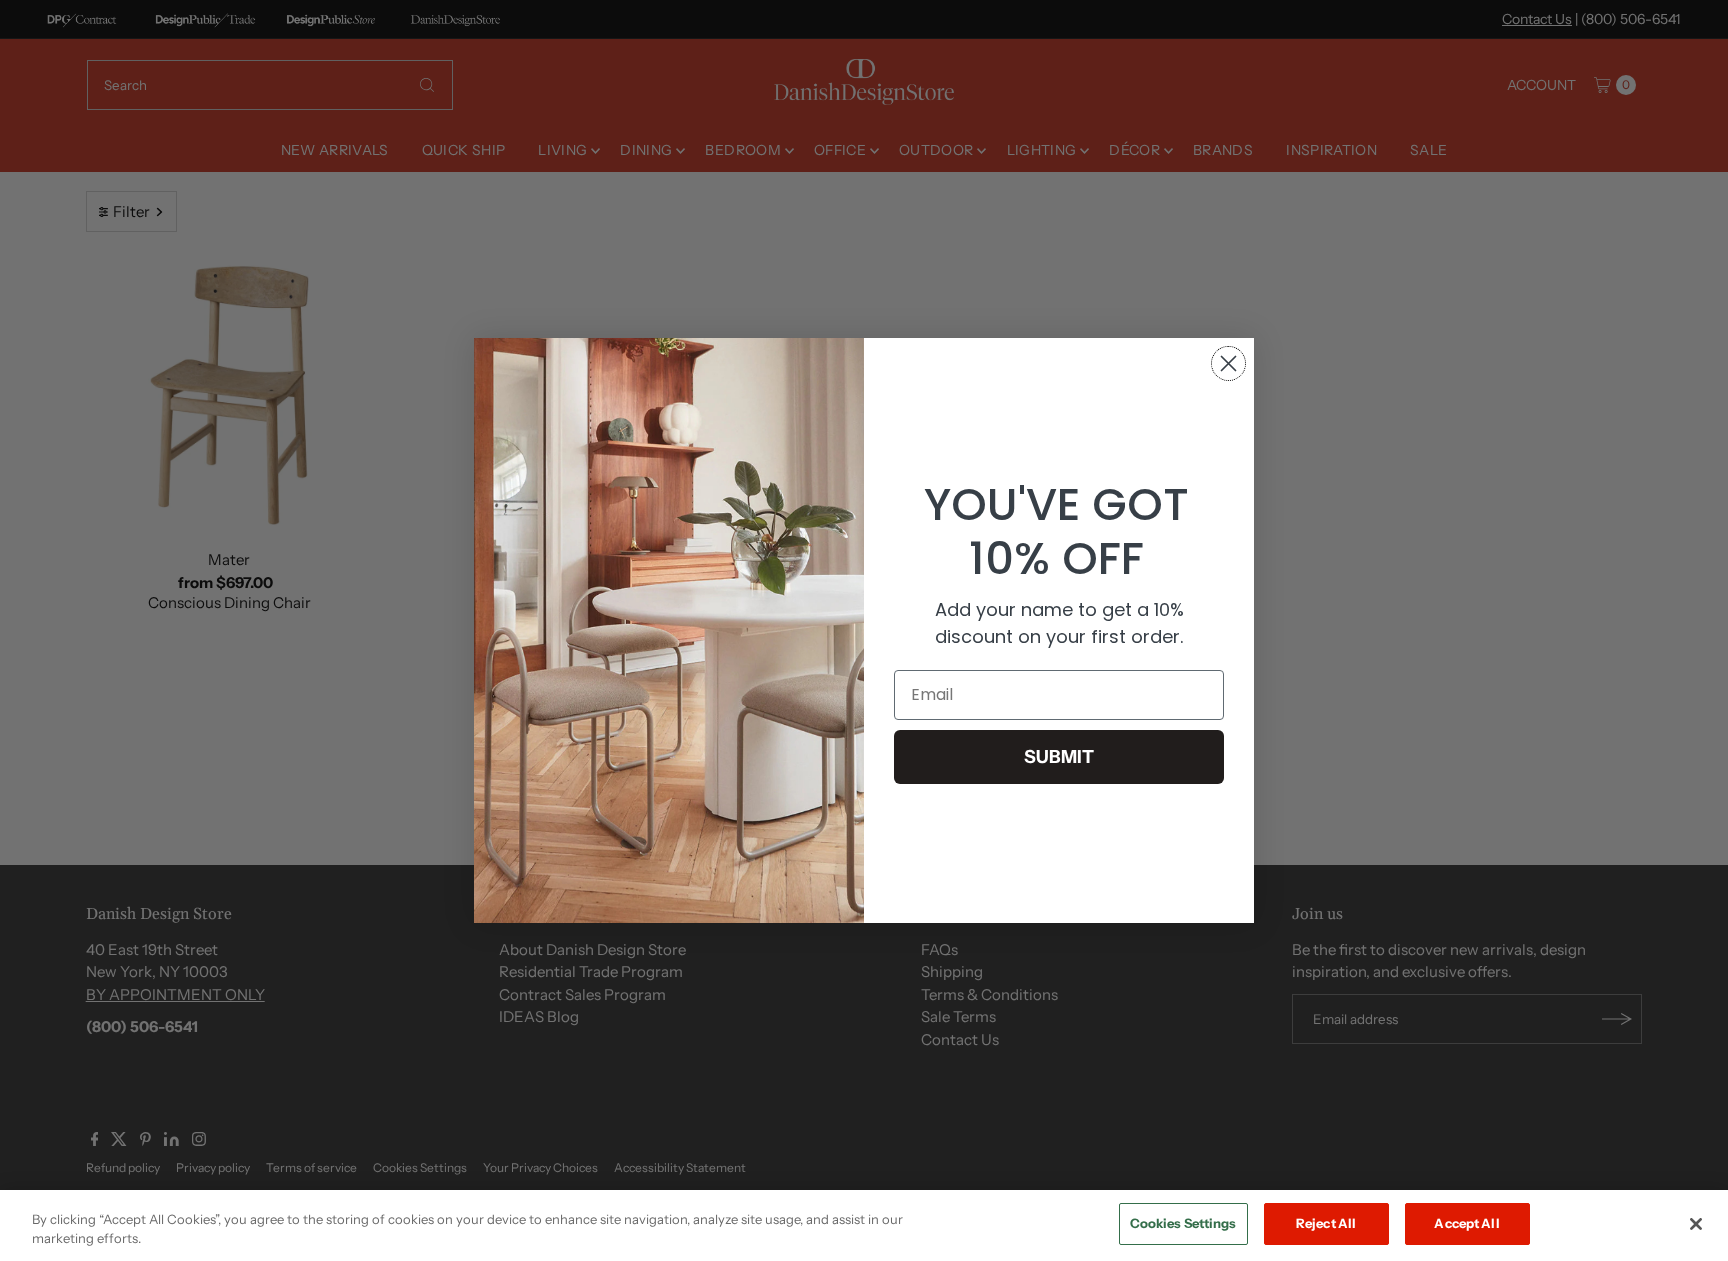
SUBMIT (1059, 757)
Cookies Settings (1183, 1223)
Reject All (1326, 1223)
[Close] (1696, 1224)
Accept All (1466, 1223)
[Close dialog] (1228, 363)
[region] (864, 1225)
